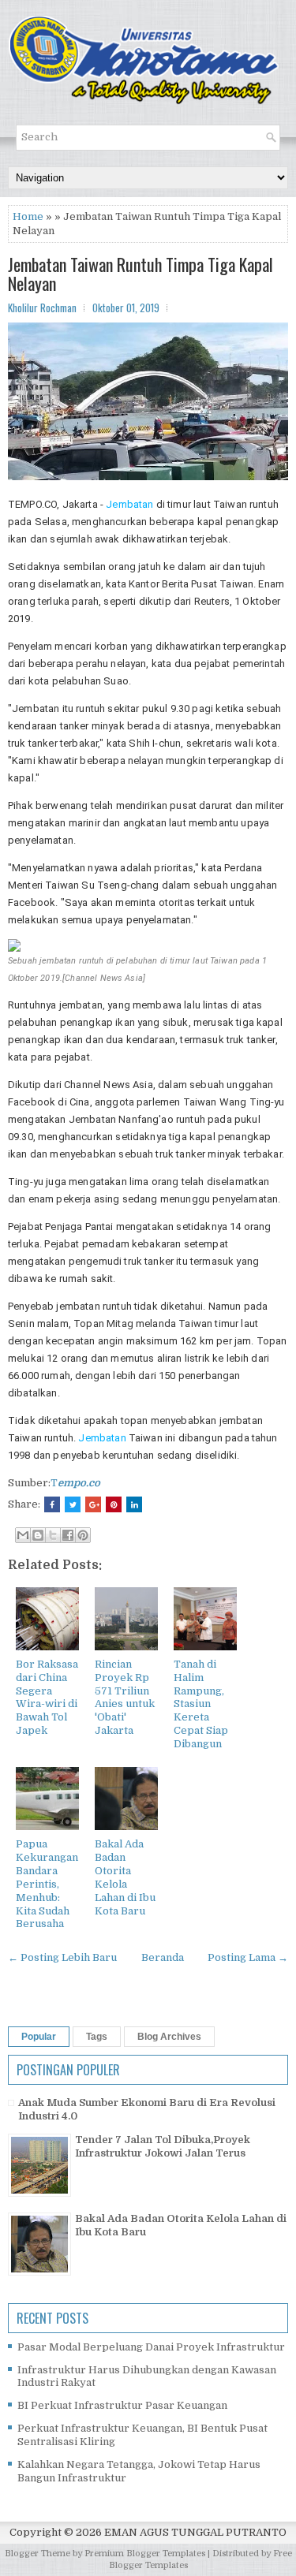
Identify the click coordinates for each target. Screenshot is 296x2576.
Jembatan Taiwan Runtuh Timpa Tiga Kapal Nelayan (141, 274)
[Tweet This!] (73, 1504)
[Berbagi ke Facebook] (68, 1535)
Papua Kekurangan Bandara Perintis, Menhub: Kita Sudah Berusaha (47, 1884)
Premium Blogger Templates (145, 2554)
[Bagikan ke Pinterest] (83, 1535)
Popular (39, 2037)
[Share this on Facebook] (52, 1504)
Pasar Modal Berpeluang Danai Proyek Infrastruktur (151, 2347)
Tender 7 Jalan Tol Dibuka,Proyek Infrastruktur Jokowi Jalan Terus (163, 2146)
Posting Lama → (248, 1957)
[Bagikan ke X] (53, 1535)
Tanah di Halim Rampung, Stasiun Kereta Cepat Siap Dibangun (201, 1704)
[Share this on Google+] (93, 1504)
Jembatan (129, 504)
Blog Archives (169, 2037)
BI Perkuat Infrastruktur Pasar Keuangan (122, 2405)
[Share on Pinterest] (114, 1504)
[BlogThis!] (38, 1535)
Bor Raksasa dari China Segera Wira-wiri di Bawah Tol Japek (47, 1697)
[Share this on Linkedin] (134, 1504)
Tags (97, 2037)
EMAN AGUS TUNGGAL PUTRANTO (195, 2532)
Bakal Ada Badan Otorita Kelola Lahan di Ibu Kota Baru (125, 1877)
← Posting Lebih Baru (62, 1957)
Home (28, 216)
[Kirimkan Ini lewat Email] (23, 1535)
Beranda (163, 1957)
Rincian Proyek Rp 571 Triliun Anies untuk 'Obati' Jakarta (125, 1697)
